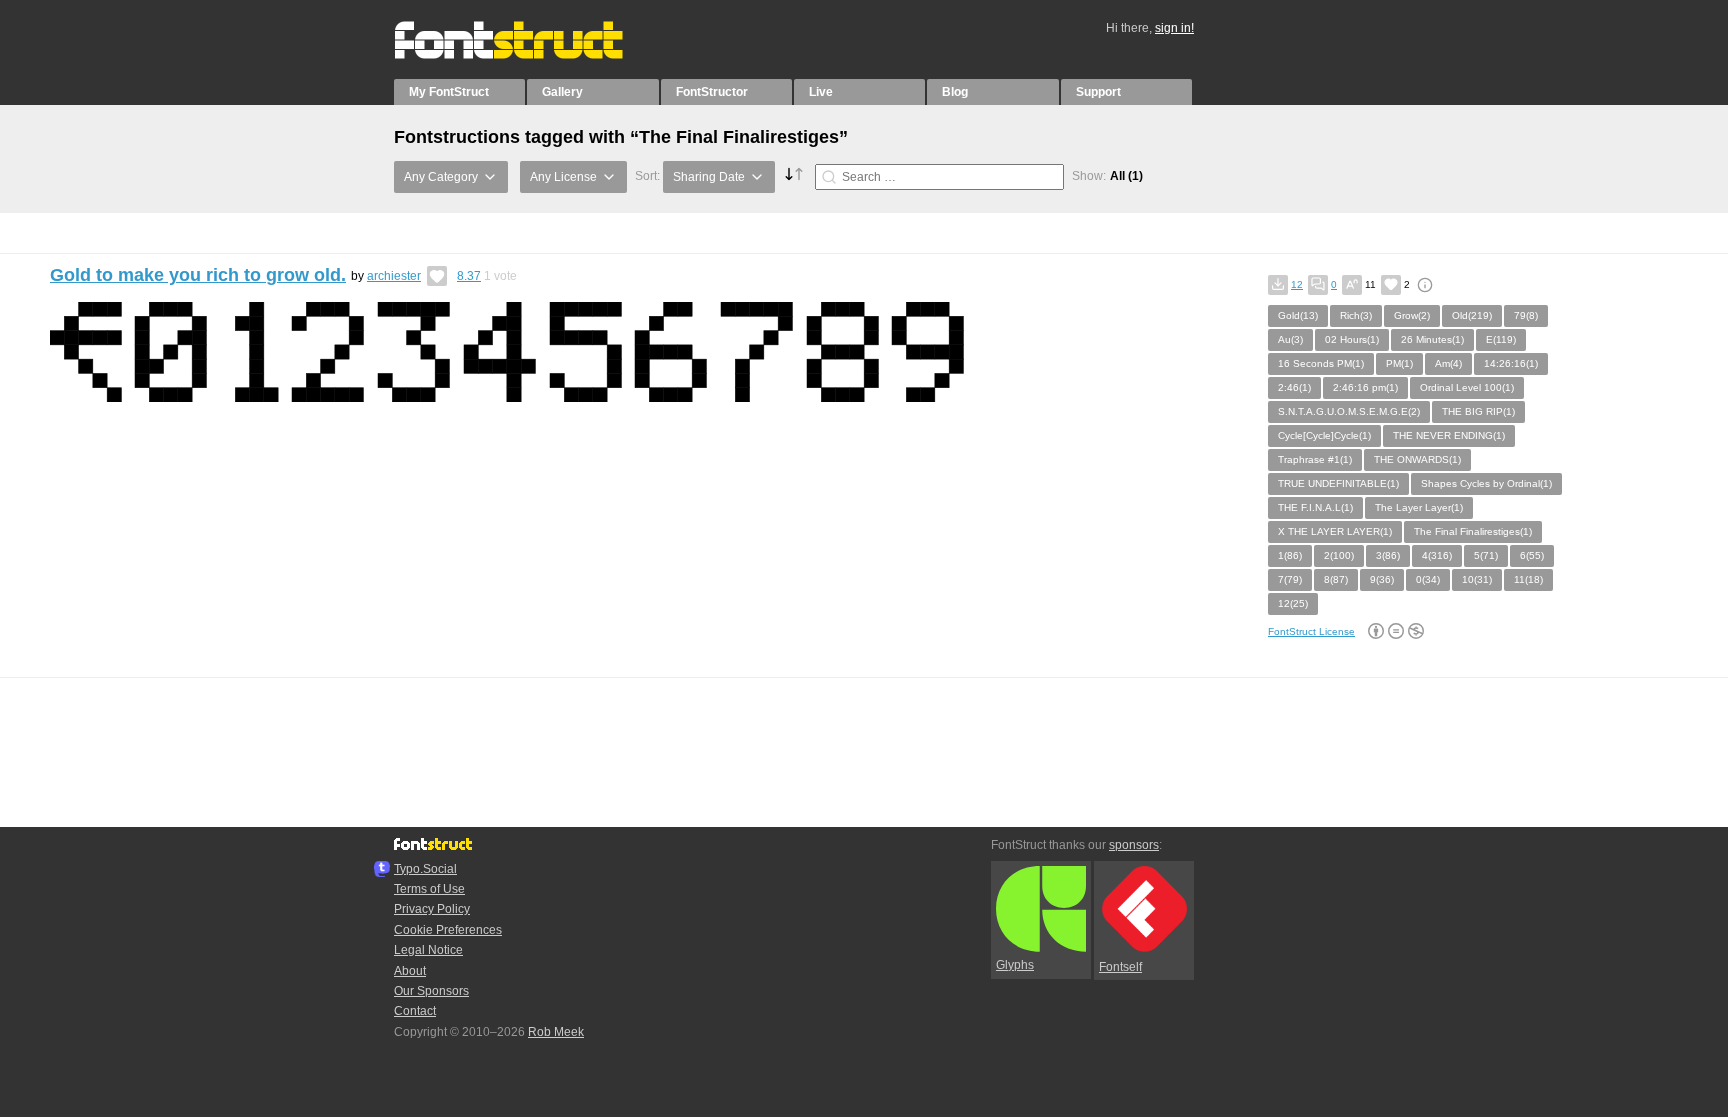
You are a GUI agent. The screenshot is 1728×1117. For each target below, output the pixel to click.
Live (821, 92)
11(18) (1528, 579)
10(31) (1477, 579)
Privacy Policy (432, 909)
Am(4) (1448, 363)
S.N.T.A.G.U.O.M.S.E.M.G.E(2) (1349, 411)
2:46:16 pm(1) (1365, 387)
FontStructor (712, 92)
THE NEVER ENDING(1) (1449, 435)
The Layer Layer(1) (1419, 507)
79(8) (1526, 315)
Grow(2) (1412, 315)
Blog (955, 92)
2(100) (1339, 555)
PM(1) (1399, 363)
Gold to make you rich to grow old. (198, 275)
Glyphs (1015, 965)
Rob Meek (556, 1032)
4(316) (1437, 555)
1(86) (1290, 555)
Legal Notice (428, 950)
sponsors (1134, 845)
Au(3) (1290, 339)
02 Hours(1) (1352, 339)
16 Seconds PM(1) (1321, 363)
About (410, 971)
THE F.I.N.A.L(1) (1315, 507)
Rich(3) (1356, 315)
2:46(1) (1294, 387)
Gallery (562, 92)
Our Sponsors (431, 991)
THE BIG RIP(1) (1478, 411)
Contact (415, 1011)
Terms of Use (429, 889)
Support (1098, 92)
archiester (394, 276)
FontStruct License (1311, 631)
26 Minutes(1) (1432, 339)
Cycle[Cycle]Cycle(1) (1324, 435)
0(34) (1428, 579)
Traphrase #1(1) (1315, 459)
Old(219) (1472, 315)
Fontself (1120, 967)
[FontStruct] (529, 55)
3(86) (1388, 555)
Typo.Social (425, 869)
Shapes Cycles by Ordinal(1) (1486, 483)
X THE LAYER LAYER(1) (1335, 531)
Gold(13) (1298, 315)
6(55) (1532, 555)
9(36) (1382, 579)
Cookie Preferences (448, 930)
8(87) (1336, 579)
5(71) (1486, 555)
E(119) (1501, 339)
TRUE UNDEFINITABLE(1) (1338, 483)
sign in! (1174, 28)
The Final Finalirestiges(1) (1473, 531)
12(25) (1293, 603)
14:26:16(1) (1511, 363)
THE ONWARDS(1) (1417, 459)
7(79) (1290, 579)
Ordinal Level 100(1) (1467, 387)
